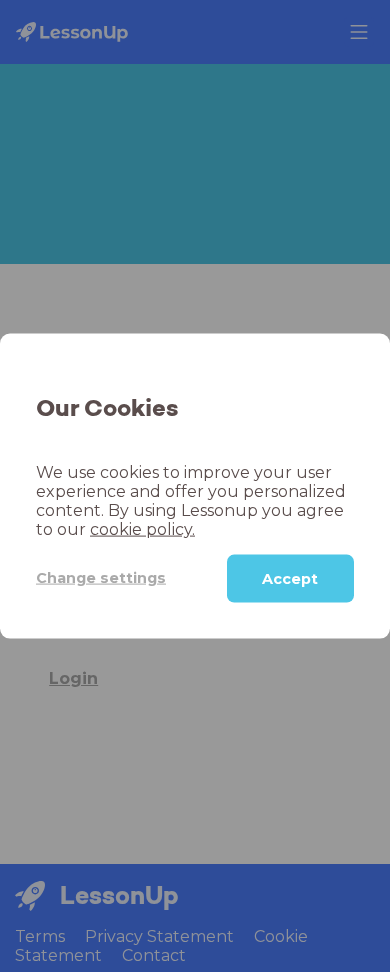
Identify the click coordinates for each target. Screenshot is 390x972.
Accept (290, 578)
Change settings (101, 578)
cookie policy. (142, 528)
